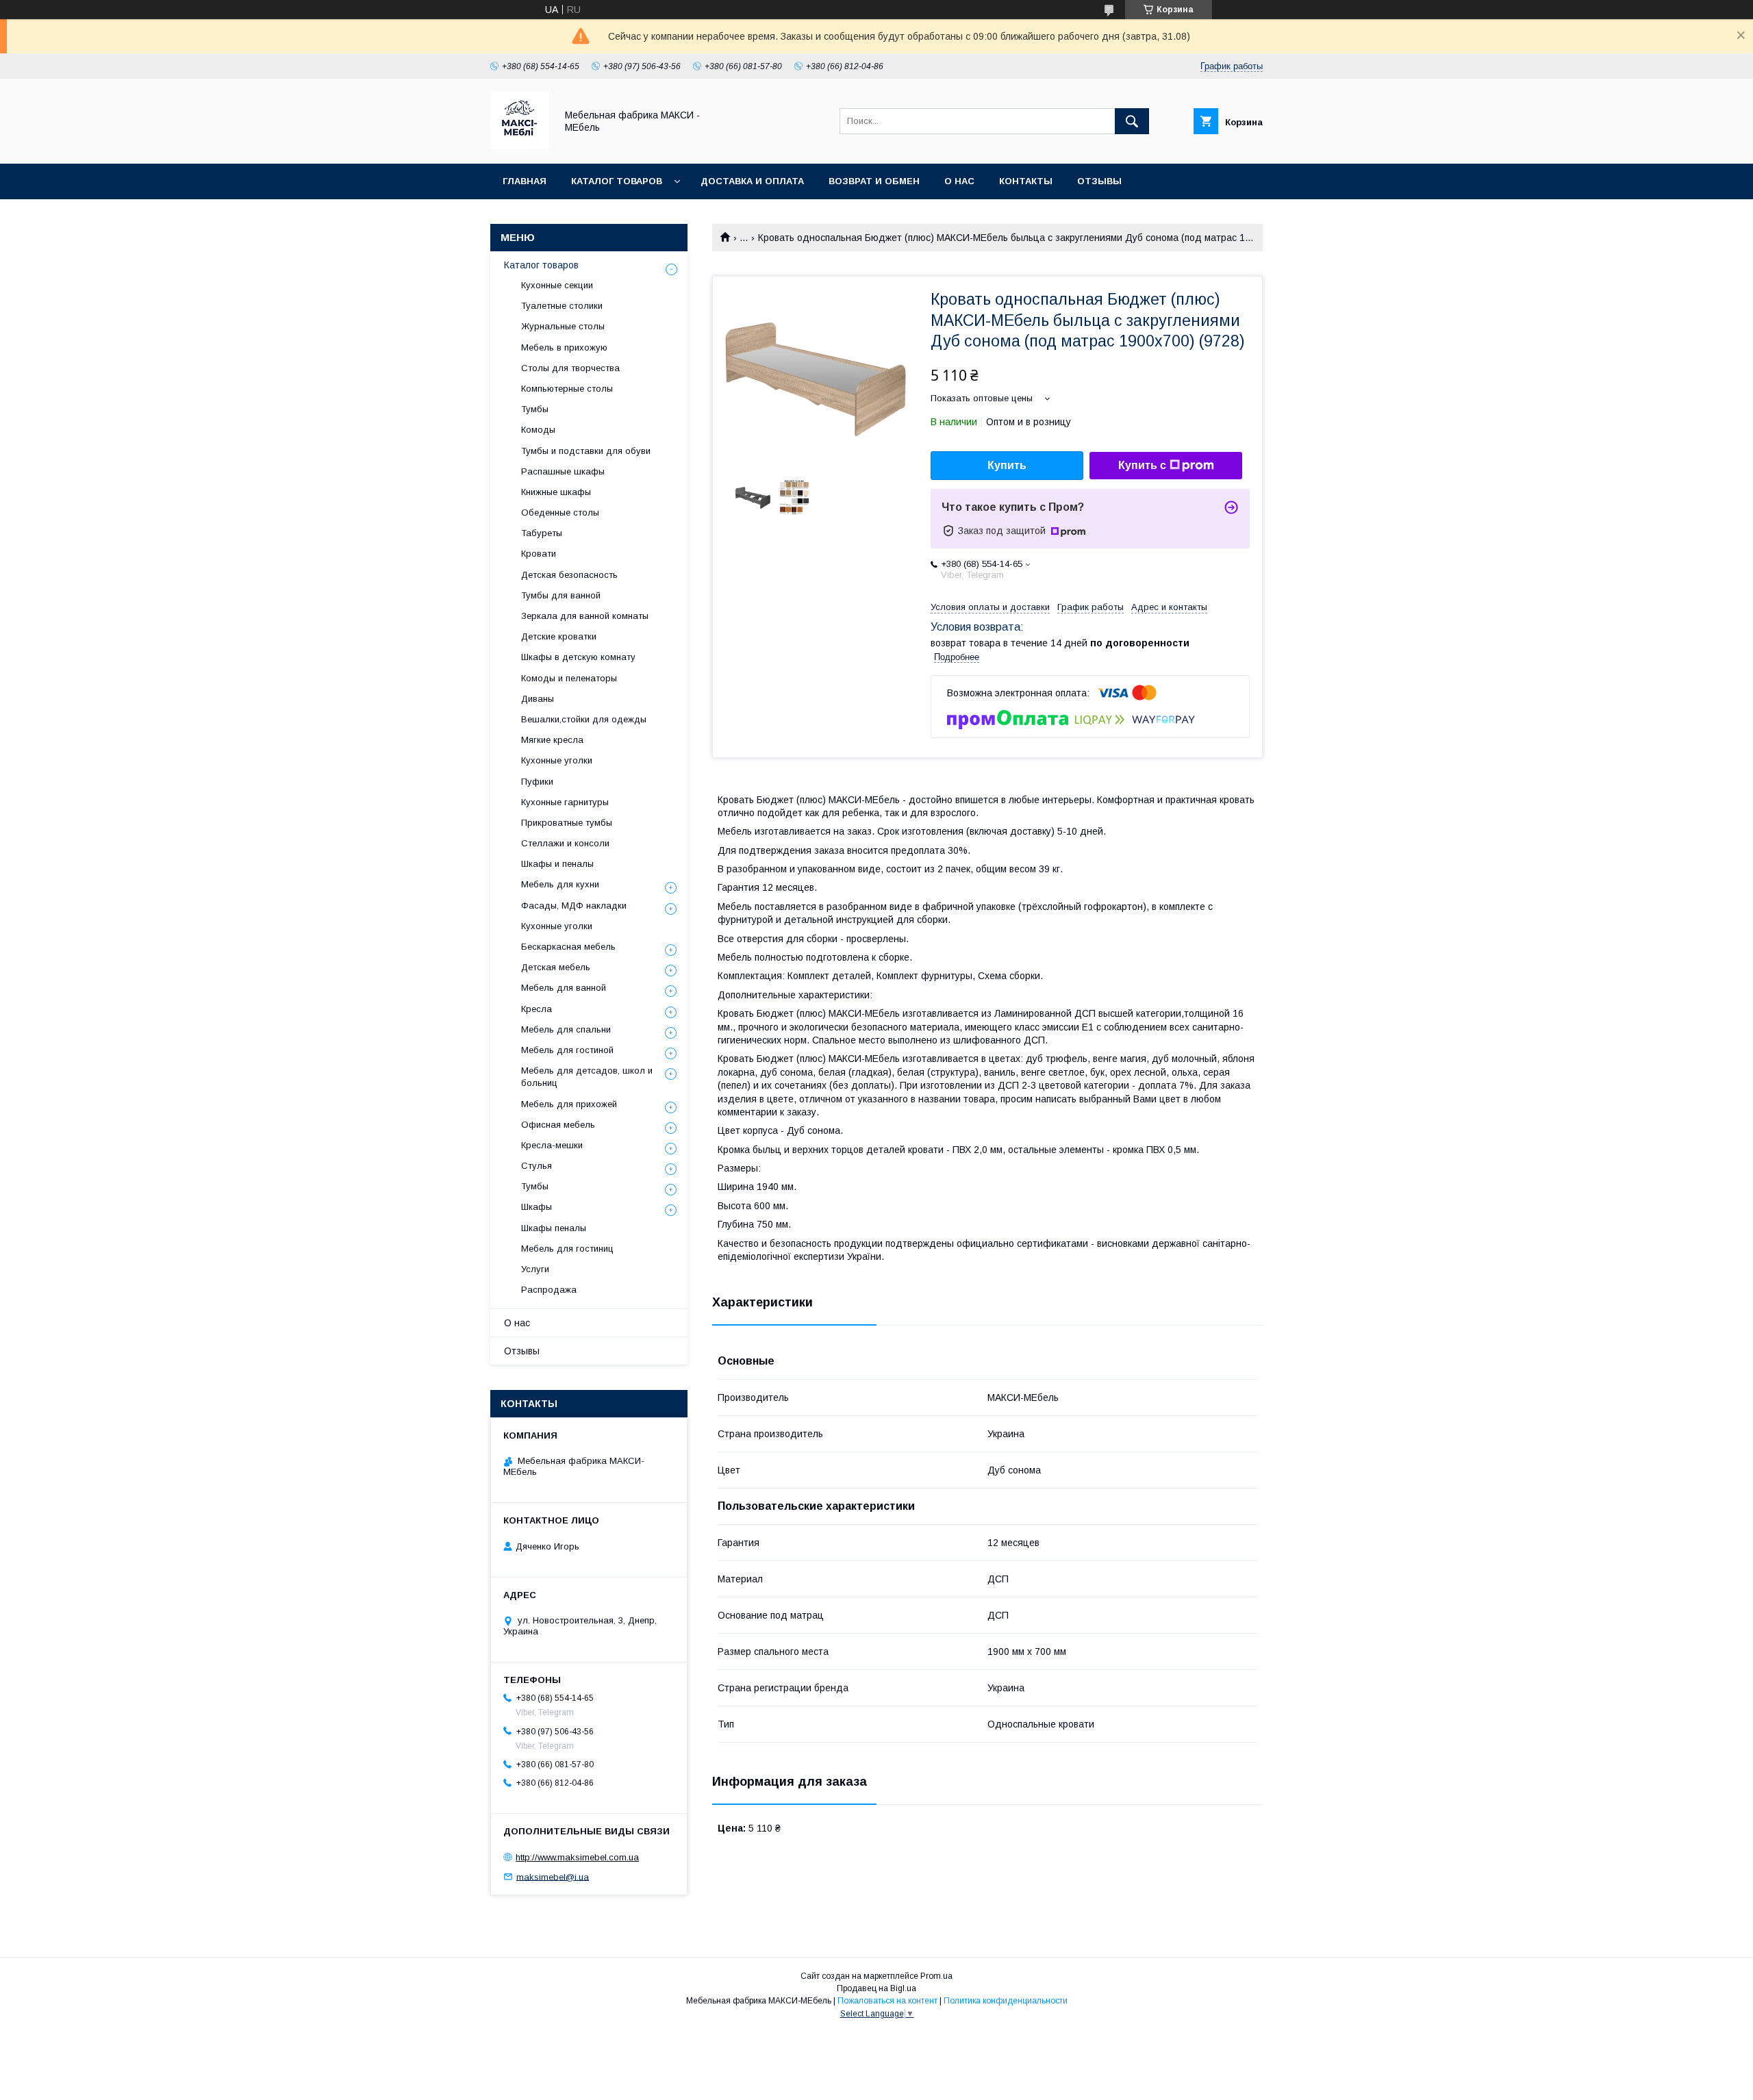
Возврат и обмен (874, 181)
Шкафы (537, 1207)
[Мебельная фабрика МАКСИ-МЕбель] (519, 146)
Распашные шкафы (563, 471)
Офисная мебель (558, 1125)
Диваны (538, 699)
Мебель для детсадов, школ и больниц (587, 1077)
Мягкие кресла (552, 740)
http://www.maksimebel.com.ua (577, 1857)
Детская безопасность (569, 575)
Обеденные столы (560, 513)
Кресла (537, 1009)
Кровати (539, 554)
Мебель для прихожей (569, 1104)
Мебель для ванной (564, 988)
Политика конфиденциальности (1006, 2001)
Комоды (538, 430)
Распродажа (549, 1290)
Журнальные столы (563, 326)
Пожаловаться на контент (887, 2001)
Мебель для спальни (566, 1029)
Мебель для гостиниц (567, 1249)
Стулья (537, 1166)
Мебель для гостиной (567, 1050)
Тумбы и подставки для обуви (586, 451)
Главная (525, 181)
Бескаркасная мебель (568, 947)
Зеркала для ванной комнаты (585, 616)
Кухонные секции (557, 285)
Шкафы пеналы (554, 1228)
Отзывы (1099, 181)
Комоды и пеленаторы (569, 678)
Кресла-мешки (552, 1145)
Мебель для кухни (560, 884)
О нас (959, 181)
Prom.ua (936, 1976)
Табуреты (542, 533)
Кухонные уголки (557, 760)
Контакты (1026, 181)
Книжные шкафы (556, 492)
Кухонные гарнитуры (565, 802)
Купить (1007, 465)
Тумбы (535, 409)
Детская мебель (556, 967)
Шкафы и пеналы (557, 864)
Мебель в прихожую (564, 347)
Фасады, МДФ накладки (574, 906)
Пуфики (537, 782)
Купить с (1142, 465)
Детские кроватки (559, 636)
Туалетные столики (562, 306)
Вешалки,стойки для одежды (584, 719)
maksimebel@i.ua (553, 1876)
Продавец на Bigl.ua (876, 1988)
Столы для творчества (570, 368)
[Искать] (1132, 121)
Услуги (535, 1269)
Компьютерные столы (567, 389)
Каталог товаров (617, 181)
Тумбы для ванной (561, 595)
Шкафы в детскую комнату (578, 657)
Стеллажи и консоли (565, 843)
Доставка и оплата (752, 181)
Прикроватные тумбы (567, 823)
